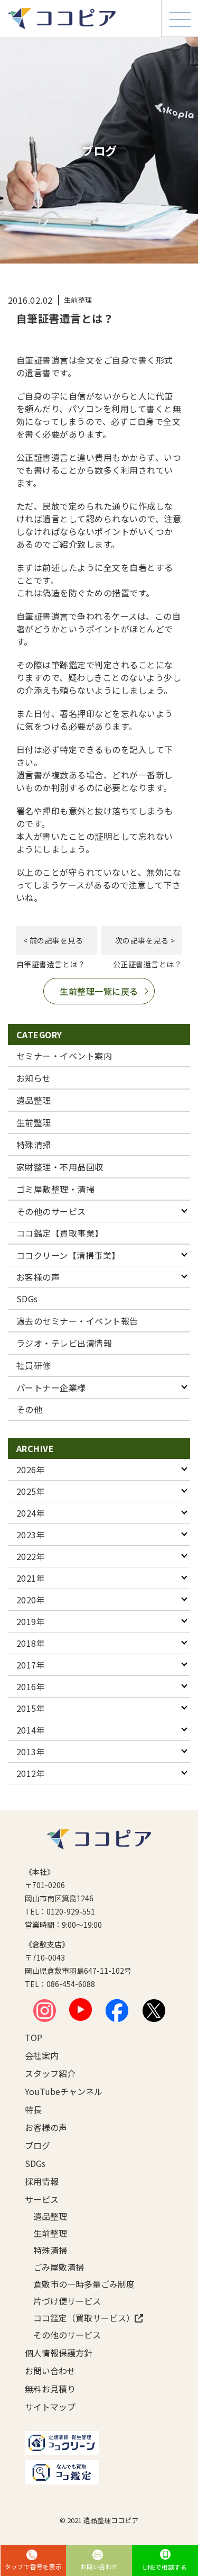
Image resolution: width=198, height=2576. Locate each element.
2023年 (31, 1535)
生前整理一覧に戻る (99, 991)
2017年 (31, 1665)
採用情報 (42, 2181)
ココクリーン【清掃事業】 (68, 1255)
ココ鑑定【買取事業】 (60, 1233)
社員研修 (34, 1365)
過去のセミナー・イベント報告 (77, 1321)
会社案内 (42, 2055)
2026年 (31, 1470)
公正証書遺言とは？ (147, 964)
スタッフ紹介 (50, 2073)
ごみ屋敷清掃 (59, 2267)
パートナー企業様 (51, 1387)
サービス (42, 2199)
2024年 (31, 1513)
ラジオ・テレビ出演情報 (64, 1343)
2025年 (31, 1491)
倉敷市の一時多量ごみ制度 (78, 2284)
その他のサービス (51, 1211)
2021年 (31, 1578)
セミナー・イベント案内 (64, 1056)
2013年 (31, 1752)
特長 (33, 2109)
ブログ (37, 2145)
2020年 (31, 1600)
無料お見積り (50, 2389)
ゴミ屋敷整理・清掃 (55, 1189)
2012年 (31, 1773)
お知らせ (34, 1078)
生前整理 (34, 1122)
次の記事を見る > (145, 940)
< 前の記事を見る (53, 940)
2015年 (31, 1708)
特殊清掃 (34, 1145)
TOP (34, 2037)
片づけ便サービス (67, 2301)
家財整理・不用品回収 (60, 1167)
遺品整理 (34, 1100)
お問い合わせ (50, 2371)
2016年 (31, 1686)
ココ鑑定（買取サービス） (78, 2318)
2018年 (31, 1643)
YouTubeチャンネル (64, 2091)
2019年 (31, 1621)
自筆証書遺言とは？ (51, 964)
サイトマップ (50, 2407)
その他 (29, 1409)
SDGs (27, 1299)
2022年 (31, 1556)
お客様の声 (38, 1277)
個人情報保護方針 (59, 2353)
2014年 (31, 1730)
